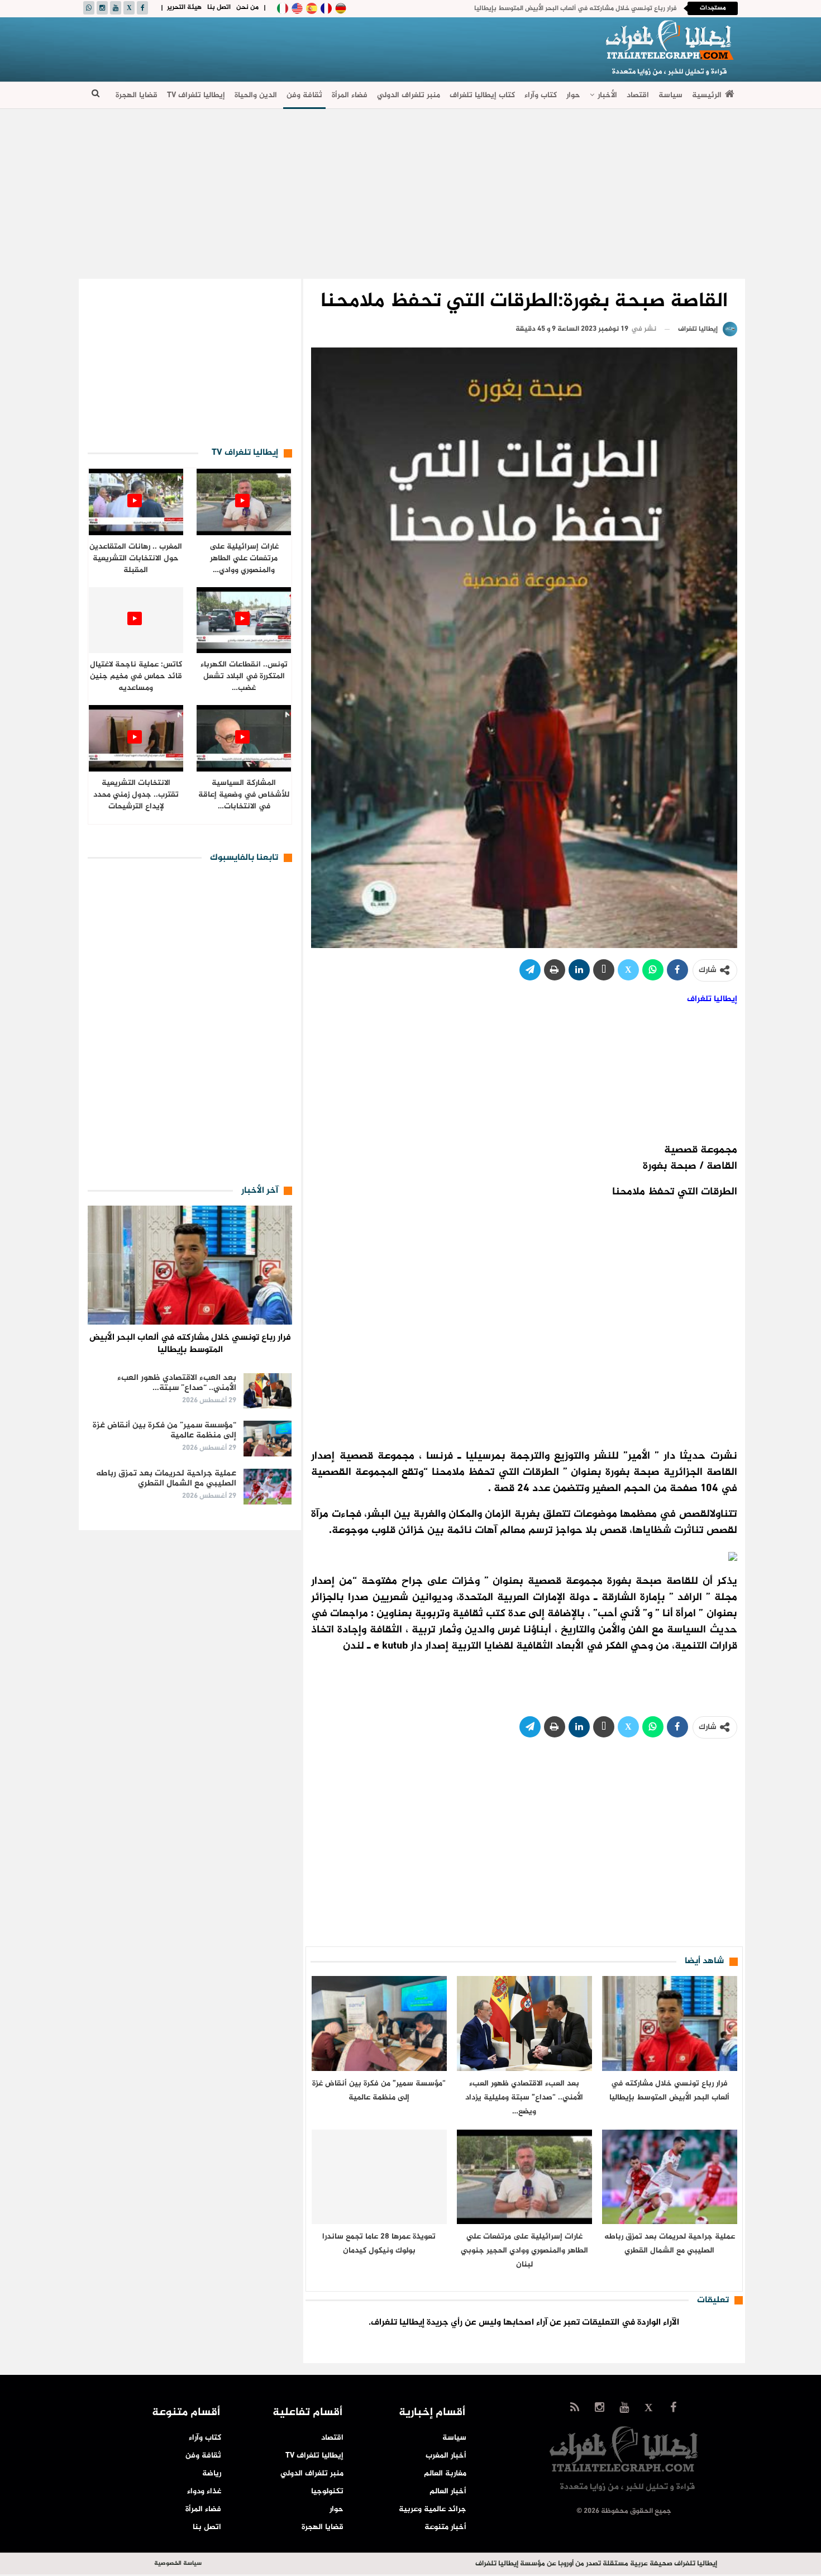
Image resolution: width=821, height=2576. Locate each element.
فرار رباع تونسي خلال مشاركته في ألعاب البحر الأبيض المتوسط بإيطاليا (575, 8)
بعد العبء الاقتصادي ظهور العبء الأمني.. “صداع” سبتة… (177, 1383)
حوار (573, 95)
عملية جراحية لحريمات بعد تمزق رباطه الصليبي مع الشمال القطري (166, 1479)
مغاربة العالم (445, 2473)
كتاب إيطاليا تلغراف (482, 95)
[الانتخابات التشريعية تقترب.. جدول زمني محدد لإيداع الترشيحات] (136, 738)
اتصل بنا (219, 7)
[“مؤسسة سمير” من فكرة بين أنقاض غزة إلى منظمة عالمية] (379, 2023)
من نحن (247, 7)
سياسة (670, 95)
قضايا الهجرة (137, 95)
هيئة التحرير (184, 7)
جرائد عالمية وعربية (433, 2509)
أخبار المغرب (446, 2456)
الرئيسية (707, 95)
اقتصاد (638, 95)
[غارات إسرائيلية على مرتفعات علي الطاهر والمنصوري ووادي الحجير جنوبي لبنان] (524, 2177)
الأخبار (607, 95)
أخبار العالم (448, 2491)
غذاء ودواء (204, 2491)
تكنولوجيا (327, 2491)
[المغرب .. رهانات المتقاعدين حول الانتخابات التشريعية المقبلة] (136, 502)
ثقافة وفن (304, 95)
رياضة (212, 2473)
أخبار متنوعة (445, 2527)
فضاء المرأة (350, 95)
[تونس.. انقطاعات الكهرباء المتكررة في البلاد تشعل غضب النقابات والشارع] (244, 620)
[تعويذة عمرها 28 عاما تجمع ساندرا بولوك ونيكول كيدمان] (379, 2177)
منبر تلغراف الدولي (409, 95)
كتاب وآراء (541, 95)
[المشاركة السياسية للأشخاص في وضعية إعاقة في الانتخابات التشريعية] (244, 738)
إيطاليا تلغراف (712, 999)
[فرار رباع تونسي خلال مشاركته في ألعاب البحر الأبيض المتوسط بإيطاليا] (670, 2023)
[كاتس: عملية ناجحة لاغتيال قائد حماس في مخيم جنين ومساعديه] (136, 620)
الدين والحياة (256, 95)
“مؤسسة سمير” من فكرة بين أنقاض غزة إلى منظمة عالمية (164, 1430)
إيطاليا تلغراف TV (196, 95)
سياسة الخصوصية (178, 2563)
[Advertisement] (288, 48)
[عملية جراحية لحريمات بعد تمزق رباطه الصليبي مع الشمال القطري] (670, 2177)
